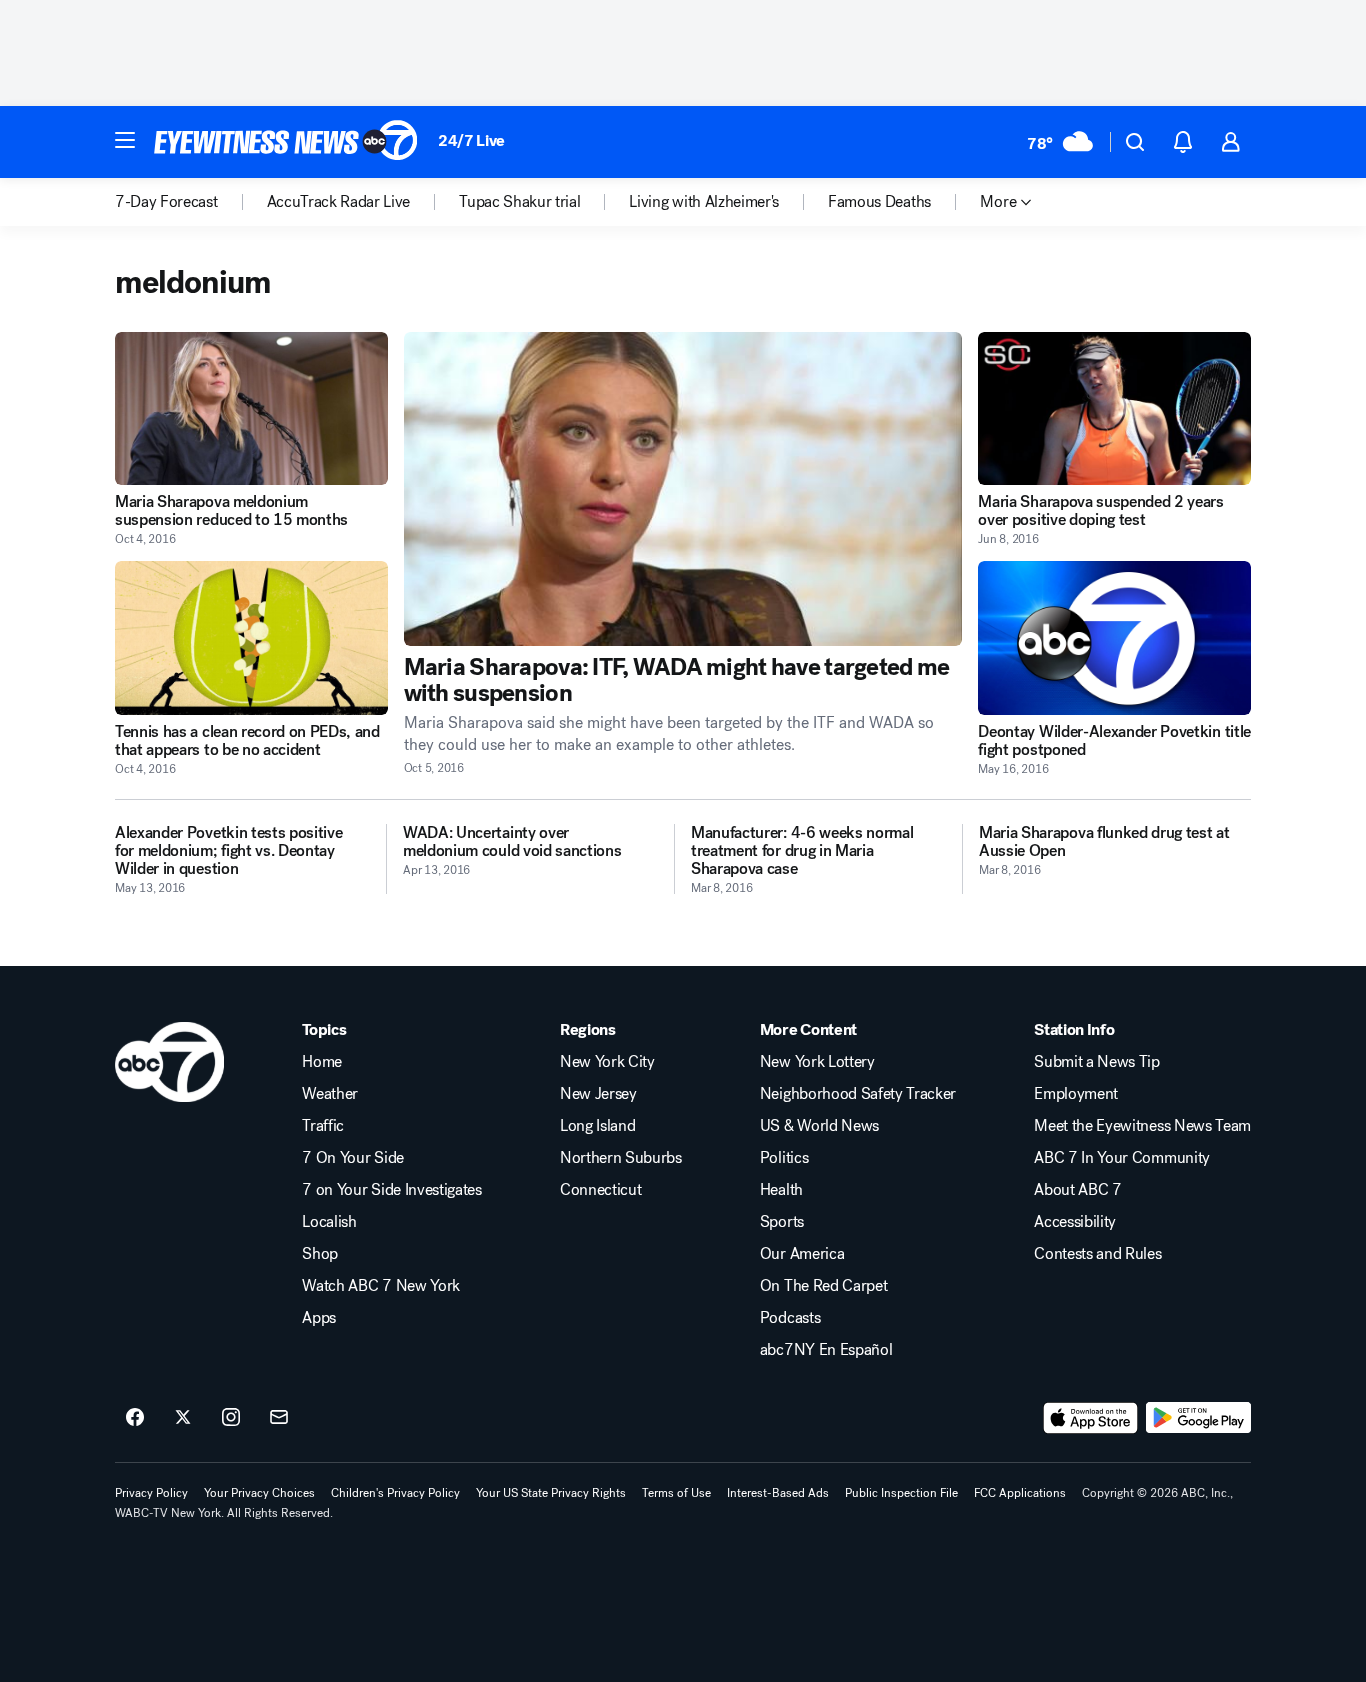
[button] (125, 140)
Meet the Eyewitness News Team (1142, 1126)
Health (781, 1190)
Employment (1076, 1094)
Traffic (323, 1126)
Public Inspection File (901, 1493)
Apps (319, 1318)
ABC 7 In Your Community (1122, 1158)
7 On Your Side (353, 1158)
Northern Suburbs (621, 1158)
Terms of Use (676, 1493)
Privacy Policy (151, 1493)
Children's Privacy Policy (395, 1493)
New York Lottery (817, 1062)
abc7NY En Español (826, 1350)
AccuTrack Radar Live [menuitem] (339, 202)
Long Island (597, 1126)
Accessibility (1075, 1222)
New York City (607, 1062)
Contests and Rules (1097, 1254)
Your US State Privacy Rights (551, 1493)
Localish (329, 1222)
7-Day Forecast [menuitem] (166, 202)
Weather (330, 1094)
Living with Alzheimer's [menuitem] (704, 202)
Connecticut (600, 1190)
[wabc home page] (169, 1062)
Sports (782, 1222)
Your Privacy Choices (259, 1493)
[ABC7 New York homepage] (286, 142)
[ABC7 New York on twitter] (183, 1418)
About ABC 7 (1077, 1190)
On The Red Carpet (824, 1286)
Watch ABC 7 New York (381, 1286)
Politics (784, 1158)
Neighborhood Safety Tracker (858, 1094)
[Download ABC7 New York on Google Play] (1198, 1418)
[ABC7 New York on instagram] (231, 1418)
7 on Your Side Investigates (391, 1190)
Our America (802, 1254)
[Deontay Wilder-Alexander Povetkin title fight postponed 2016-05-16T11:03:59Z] (1114, 637)
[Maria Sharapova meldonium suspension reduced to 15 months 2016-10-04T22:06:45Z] (251, 408)
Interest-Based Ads (778, 1493)
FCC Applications (1020, 1493)
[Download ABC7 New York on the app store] (1091, 1418)
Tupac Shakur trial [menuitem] (519, 202)
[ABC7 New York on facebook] (135, 1418)
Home (322, 1062)
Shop (320, 1254)
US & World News (819, 1126)
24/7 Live (471, 140)
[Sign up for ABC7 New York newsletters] (279, 1418)
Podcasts (790, 1318)
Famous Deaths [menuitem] (879, 202)
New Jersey (598, 1094)
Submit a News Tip (1097, 1062)
